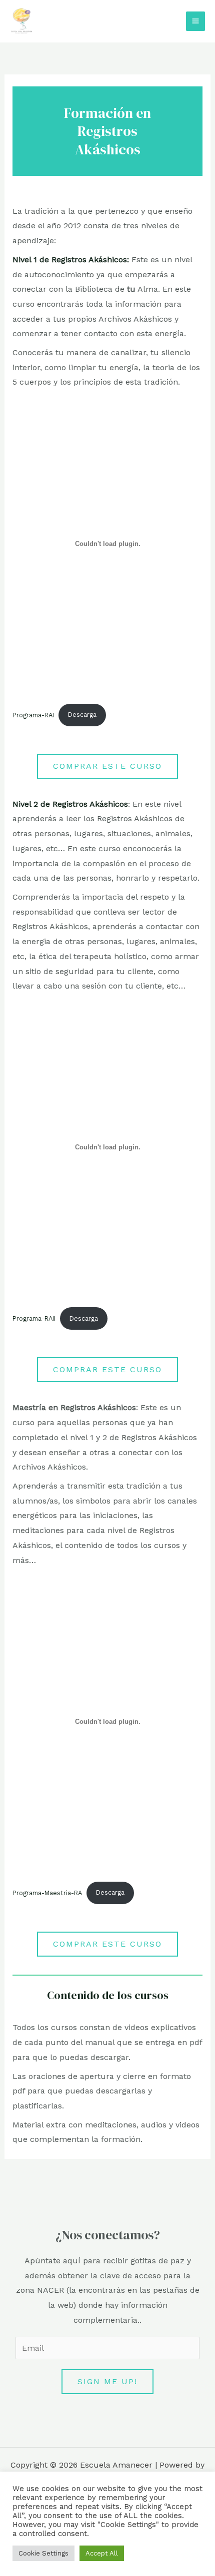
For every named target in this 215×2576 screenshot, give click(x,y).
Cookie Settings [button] (43, 2553)
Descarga (82, 715)
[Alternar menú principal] (195, 21)
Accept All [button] (102, 2553)
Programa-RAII (34, 1318)
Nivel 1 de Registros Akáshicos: (71, 259)
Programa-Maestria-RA (47, 1892)
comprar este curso (107, 766)
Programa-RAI (33, 715)
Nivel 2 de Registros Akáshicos (70, 804)
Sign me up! (107, 2381)
